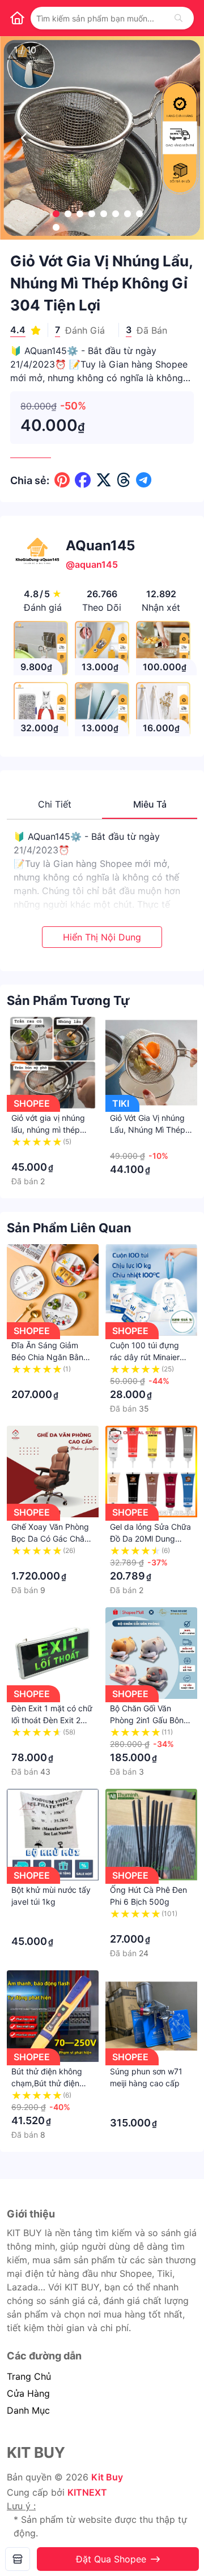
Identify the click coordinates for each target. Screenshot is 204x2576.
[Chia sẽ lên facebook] (83, 480)
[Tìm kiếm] (178, 18)
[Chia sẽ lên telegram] (144, 480)
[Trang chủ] (17, 18)
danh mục (28, 2410)
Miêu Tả (150, 804)
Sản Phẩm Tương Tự (68, 1000)
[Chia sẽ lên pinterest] (62, 480)
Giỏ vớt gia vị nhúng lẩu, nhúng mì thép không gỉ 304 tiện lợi (49, 1130)
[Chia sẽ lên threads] (124, 480)
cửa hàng (28, 2393)
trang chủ (29, 2376)
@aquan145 (92, 564)
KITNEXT (87, 2492)
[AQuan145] (18, 2559)
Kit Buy (107, 2477)
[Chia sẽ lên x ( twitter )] (104, 480)
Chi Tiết (55, 804)
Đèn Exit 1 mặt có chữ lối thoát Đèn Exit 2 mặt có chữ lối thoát (52, 1720)
